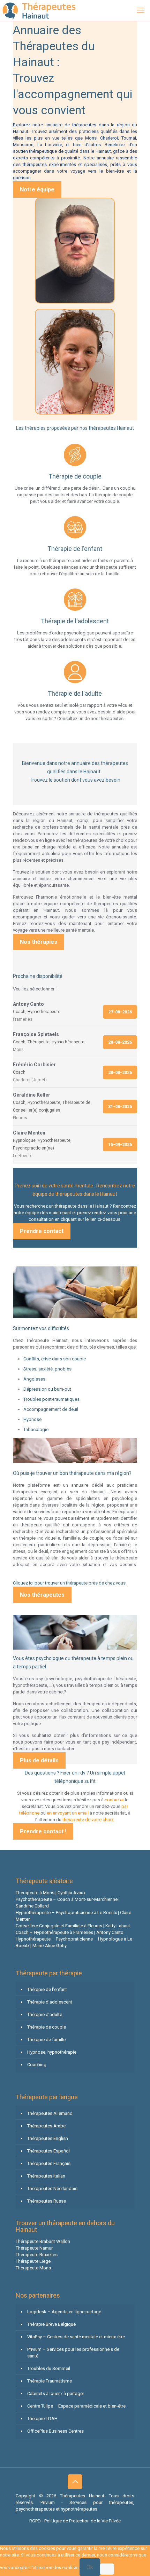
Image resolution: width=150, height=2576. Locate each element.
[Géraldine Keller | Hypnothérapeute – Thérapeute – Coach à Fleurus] (75, 362)
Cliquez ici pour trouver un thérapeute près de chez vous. (70, 1583)
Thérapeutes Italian (46, 2176)
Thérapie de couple (47, 2027)
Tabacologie (36, 1429)
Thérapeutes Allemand (50, 2113)
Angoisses (34, 1379)
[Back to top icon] (75, 2482)
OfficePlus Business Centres (55, 2431)
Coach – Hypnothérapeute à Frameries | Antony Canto (70, 1932)
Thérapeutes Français (49, 2163)
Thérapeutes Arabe (46, 2126)
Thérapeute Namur (34, 2248)
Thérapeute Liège (33, 2261)
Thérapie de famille (46, 2040)
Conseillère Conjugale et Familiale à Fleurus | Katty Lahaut (73, 1926)
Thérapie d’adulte (45, 2014)
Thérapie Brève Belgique (51, 2324)
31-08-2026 (120, 1107)
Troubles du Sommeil (49, 2368)
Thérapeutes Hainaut (36, 1257)
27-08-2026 (120, 1012)
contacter (114, 1800)
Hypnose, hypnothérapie (52, 2052)
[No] (107, 2569)
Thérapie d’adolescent (50, 2002)
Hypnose (32, 1419)
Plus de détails (39, 1760)
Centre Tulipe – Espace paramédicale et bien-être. (77, 2406)
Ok (90, 2567)
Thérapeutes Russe (47, 2201)
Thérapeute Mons (33, 2268)
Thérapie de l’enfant (47, 1989)
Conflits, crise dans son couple (55, 1359)
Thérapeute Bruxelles (37, 2255)
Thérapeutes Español (48, 2151)
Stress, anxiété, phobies (47, 1369)
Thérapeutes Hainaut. (84, 2496)
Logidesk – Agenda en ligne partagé (64, 2312)
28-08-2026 (120, 1042)
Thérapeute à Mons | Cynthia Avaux (51, 1893)
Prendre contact (42, 1231)
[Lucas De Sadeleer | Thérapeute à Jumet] (75, 251)
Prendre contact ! (43, 1831)
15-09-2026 (120, 1144)
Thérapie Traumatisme (50, 2381)
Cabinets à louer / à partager (56, 2393)
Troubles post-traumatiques (51, 1399)
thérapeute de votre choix (88, 1820)
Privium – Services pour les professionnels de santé (73, 2353)
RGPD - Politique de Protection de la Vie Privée (75, 2521)
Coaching (37, 2065)
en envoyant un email (68, 1813)
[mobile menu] (141, 10)
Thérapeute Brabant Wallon (43, 2241)
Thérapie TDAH (42, 2419)
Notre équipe (37, 189)
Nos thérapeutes (42, 1595)
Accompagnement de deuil (51, 1409)
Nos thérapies (39, 942)
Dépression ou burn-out (47, 1389)
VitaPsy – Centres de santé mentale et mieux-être (76, 2337)
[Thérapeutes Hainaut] (38, 10)
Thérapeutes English (48, 2138)
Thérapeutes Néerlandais (52, 2188)
